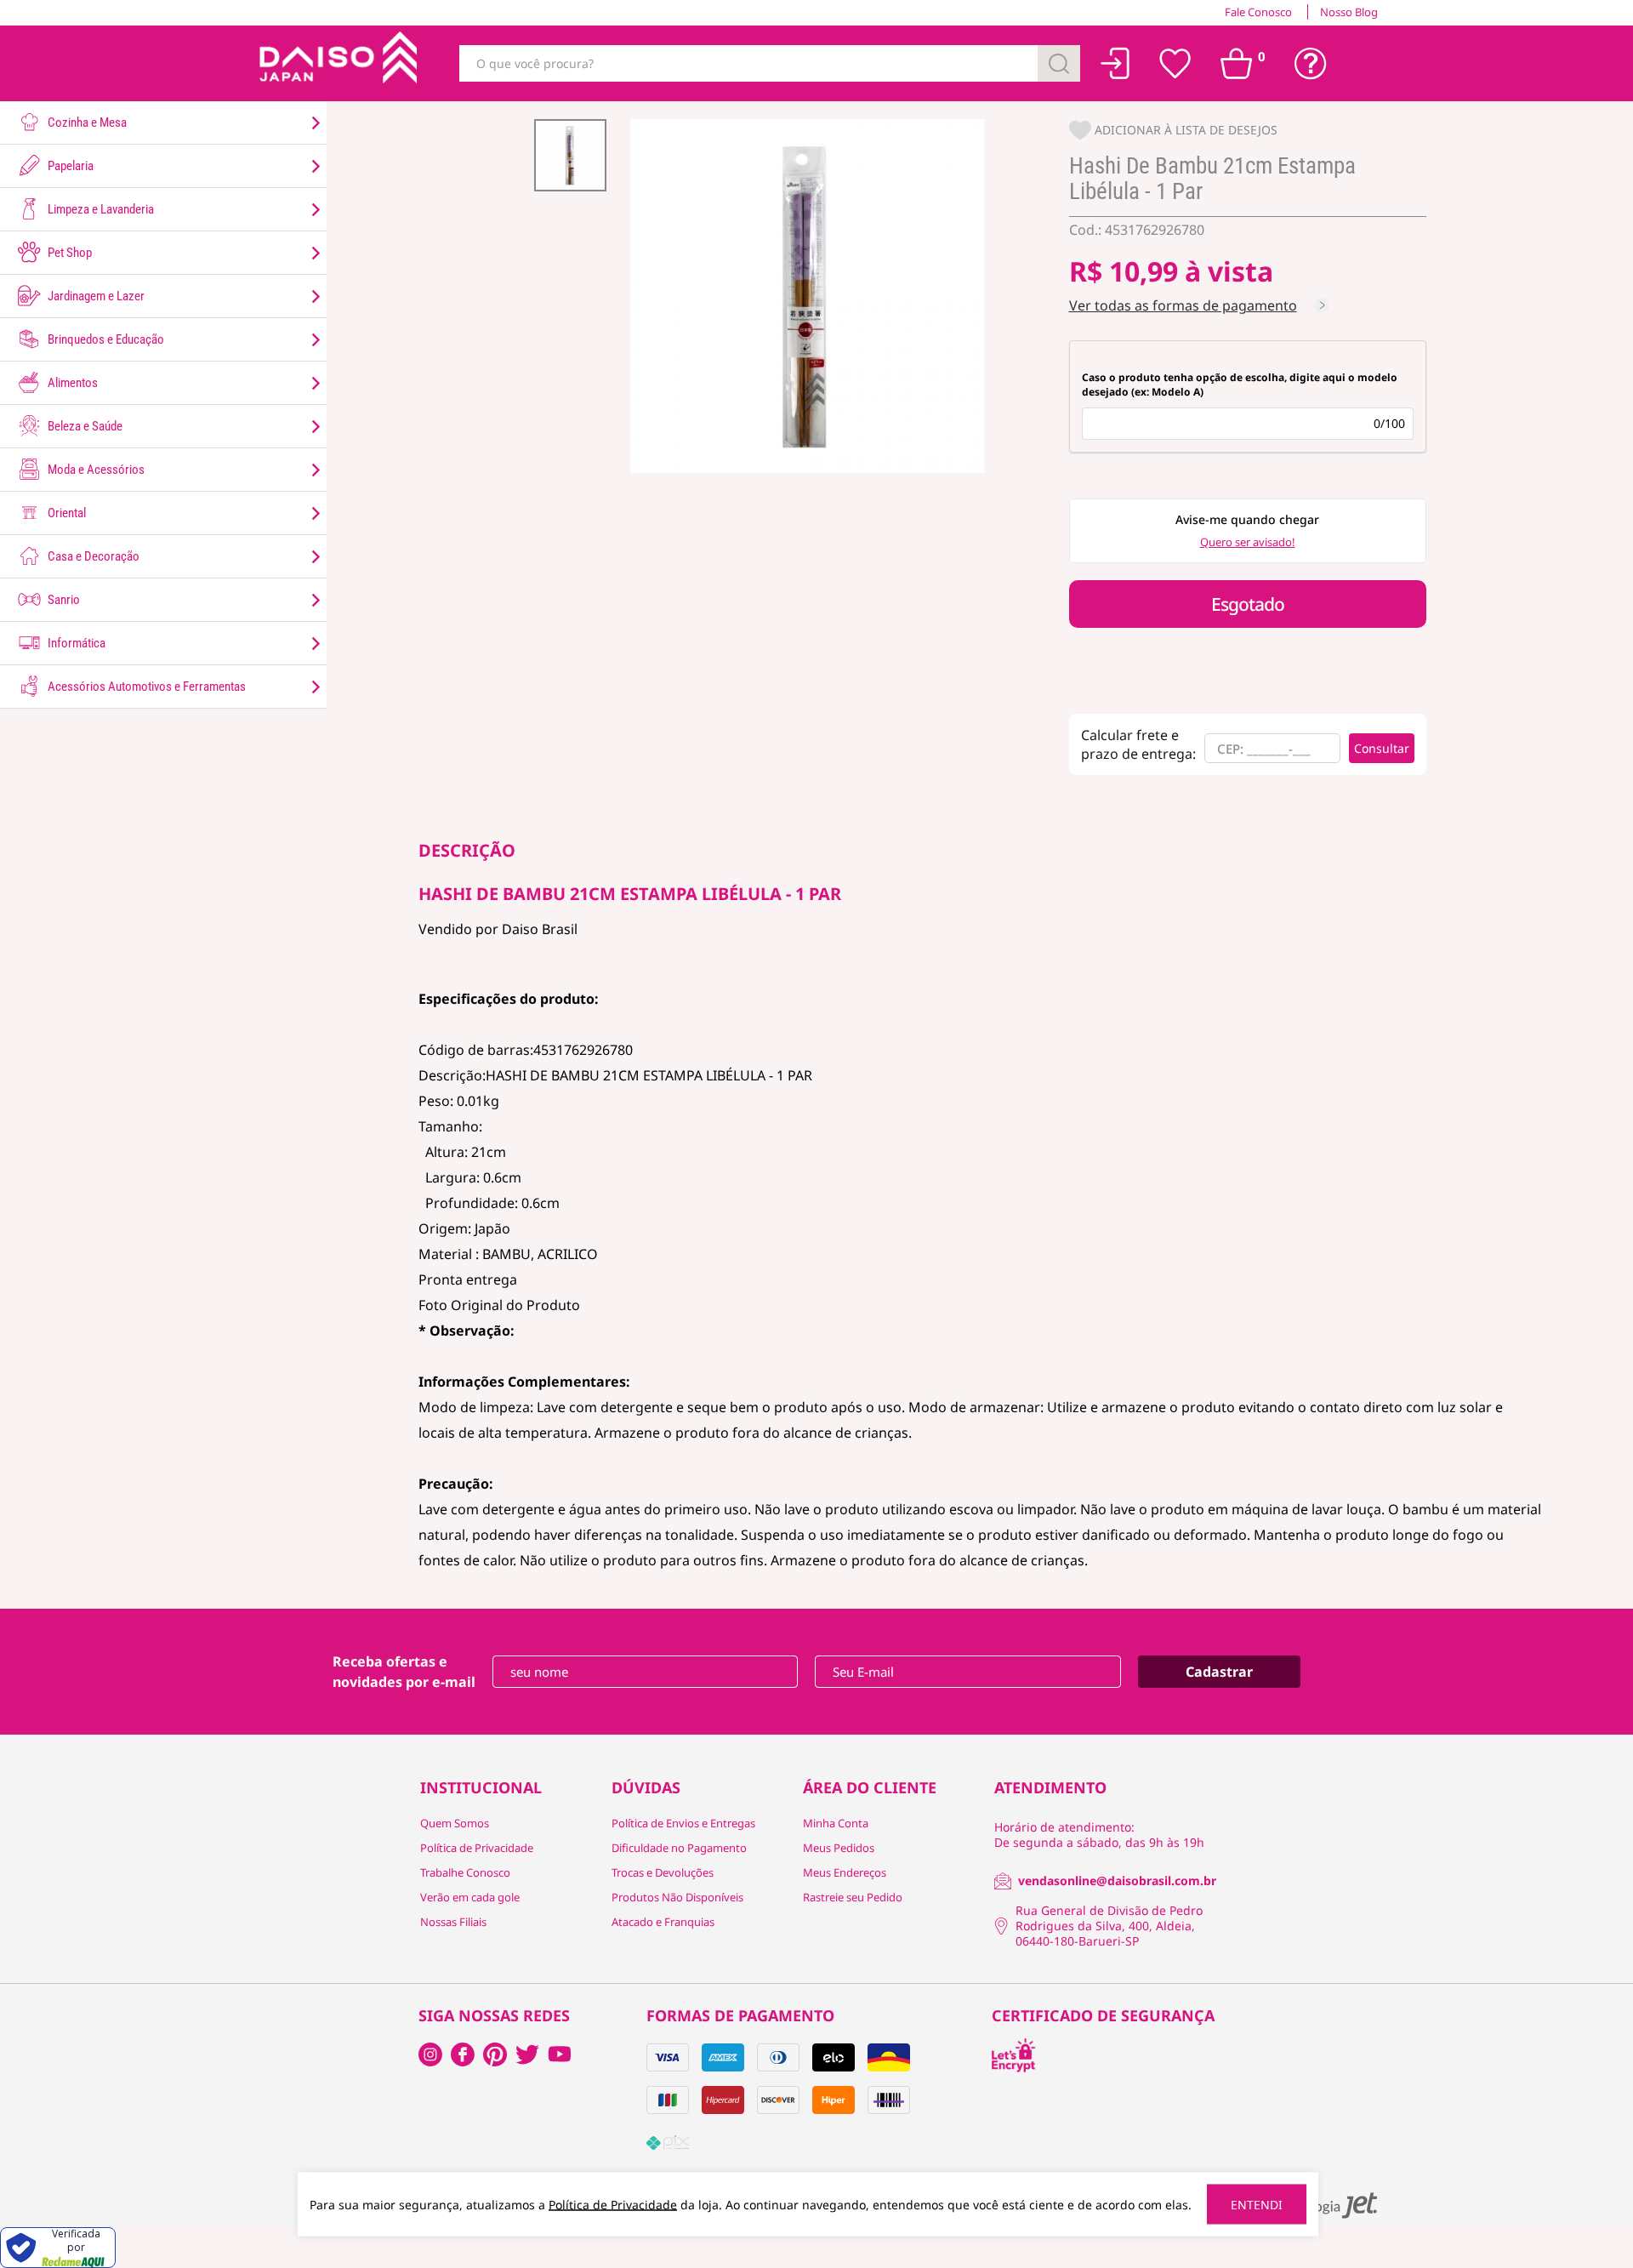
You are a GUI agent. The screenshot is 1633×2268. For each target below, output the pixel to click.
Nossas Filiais (453, 1922)
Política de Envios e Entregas (683, 1823)
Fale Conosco (1258, 12)
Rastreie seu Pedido (853, 1897)
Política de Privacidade (477, 1848)
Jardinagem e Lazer (95, 296)
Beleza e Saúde (84, 426)
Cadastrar (1219, 1672)
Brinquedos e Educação (105, 339)
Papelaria (69, 166)
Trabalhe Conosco (465, 1872)
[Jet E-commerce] (1325, 2205)
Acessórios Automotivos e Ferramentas (145, 687)
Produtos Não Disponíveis (677, 1897)
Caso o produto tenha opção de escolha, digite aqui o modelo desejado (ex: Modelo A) (1240, 385)
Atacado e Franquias (663, 1922)
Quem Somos (455, 1823)
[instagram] (463, 2054)
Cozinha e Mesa (86, 123)
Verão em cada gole (470, 1897)
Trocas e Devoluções (663, 1872)
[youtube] (560, 2054)
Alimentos (71, 383)
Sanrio (63, 600)
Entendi (1257, 2205)
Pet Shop (68, 253)
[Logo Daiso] (336, 63)
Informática (75, 643)
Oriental (65, 513)
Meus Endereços (845, 1872)
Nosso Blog (1349, 12)
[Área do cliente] (1115, 63)
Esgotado (1248, 604)
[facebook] (430, 2054)
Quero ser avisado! (1248, 542)
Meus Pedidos (839, 1848)
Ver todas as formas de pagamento (1183, 305)
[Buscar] (1059, 63)
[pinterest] (495, 2054)
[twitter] (527, 2054)
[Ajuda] (1311, 64)
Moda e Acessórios (95, 470)
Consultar (1382, 748)
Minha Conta (836, 1823)
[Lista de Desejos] (1175, 64)
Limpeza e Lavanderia (100, 209)
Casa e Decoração (92, 556)
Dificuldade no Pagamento (679, 1848)
